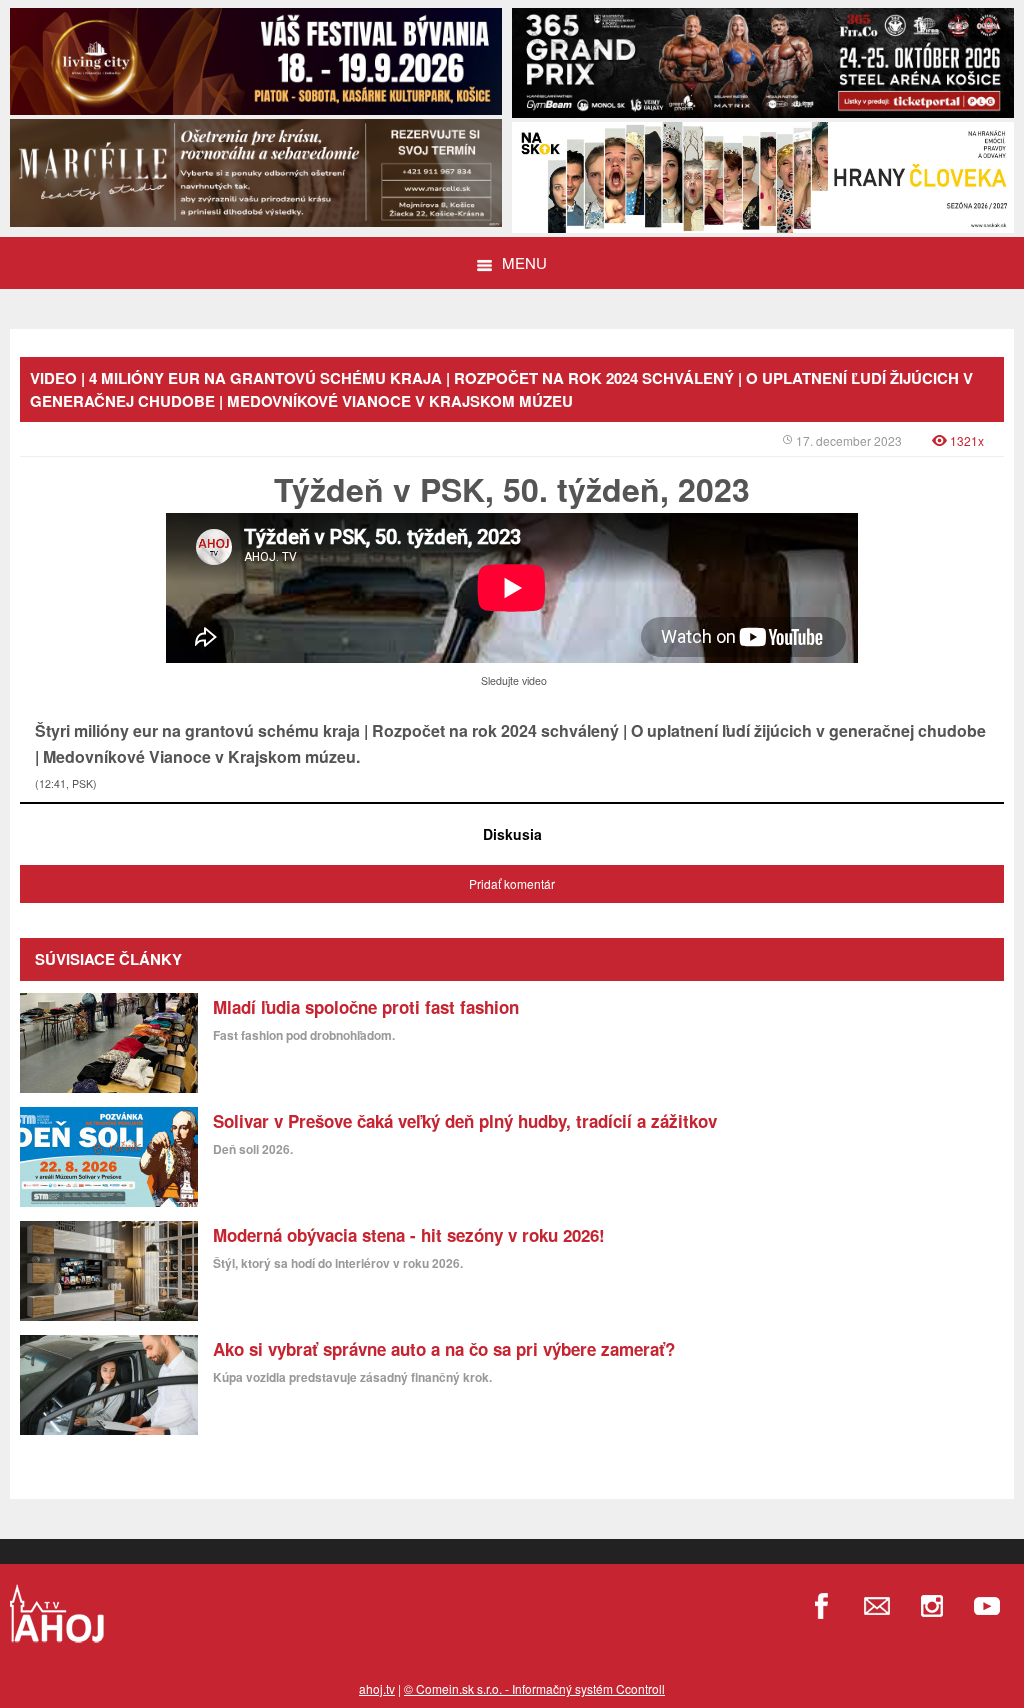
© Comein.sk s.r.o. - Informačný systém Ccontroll (534, 1688)
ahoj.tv (377, 1688)
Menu (524, 262)
